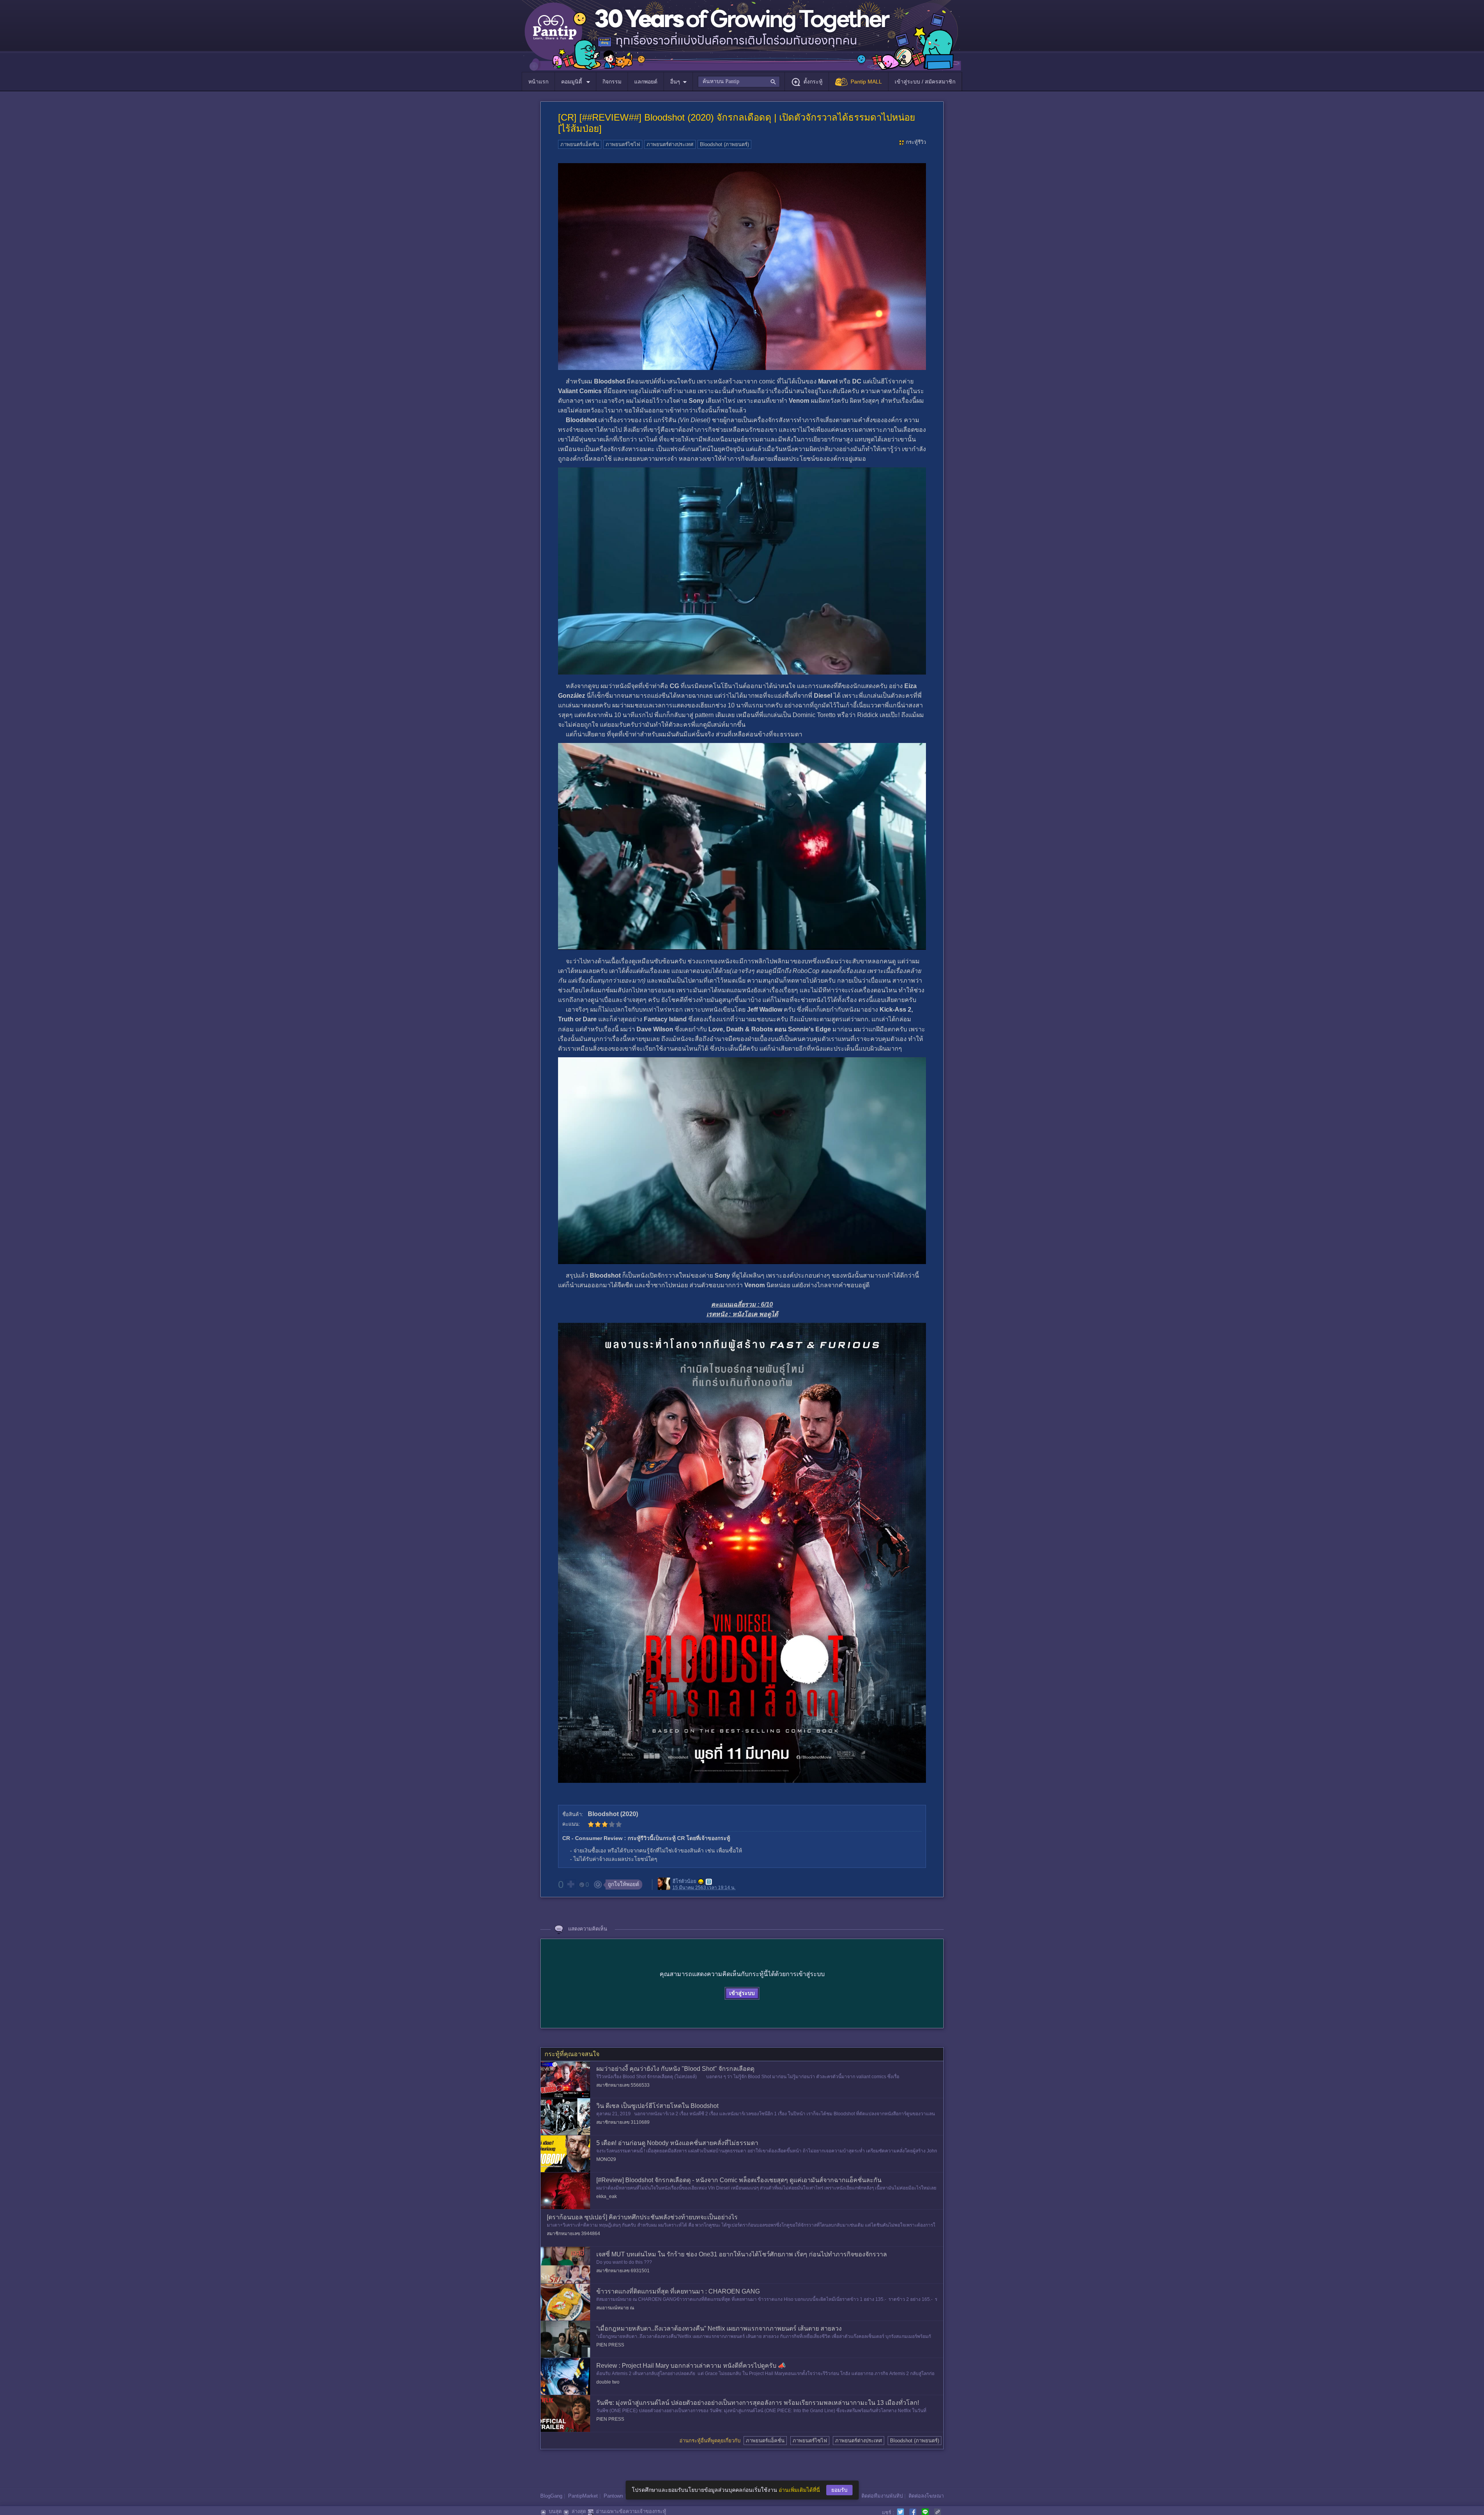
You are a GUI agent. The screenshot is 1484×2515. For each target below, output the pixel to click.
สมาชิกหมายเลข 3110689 (623, 2122)
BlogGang (551, 2496)
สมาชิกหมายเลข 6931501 (623, 2271)
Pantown (613, 2496)
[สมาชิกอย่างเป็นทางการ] (701, 1882)
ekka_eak (607, 2196)
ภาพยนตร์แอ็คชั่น (580, 144)
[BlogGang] (709, 1882)
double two (608, 2382)
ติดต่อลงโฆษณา (926, 2496)
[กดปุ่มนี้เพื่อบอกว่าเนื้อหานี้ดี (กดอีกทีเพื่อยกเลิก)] (570, 1884)
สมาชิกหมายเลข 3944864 (574, 2234)
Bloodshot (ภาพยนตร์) (724, 144)
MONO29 (606, 2159)
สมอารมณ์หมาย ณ (615, 2308)
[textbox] (739, 82)
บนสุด (555, 2511)
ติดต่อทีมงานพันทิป (882, 2496)
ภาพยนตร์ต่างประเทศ (670, 144)
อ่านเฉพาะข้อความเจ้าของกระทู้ (631, 2511)
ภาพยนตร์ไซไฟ (623, 144)
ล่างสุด (579, 2511)
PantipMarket (583, 2496)
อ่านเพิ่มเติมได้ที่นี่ (799, 2490)
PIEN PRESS (610, 2345)
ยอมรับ (839, 2490)
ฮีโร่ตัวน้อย (684, 1881)
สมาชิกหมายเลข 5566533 (623, 2085)
